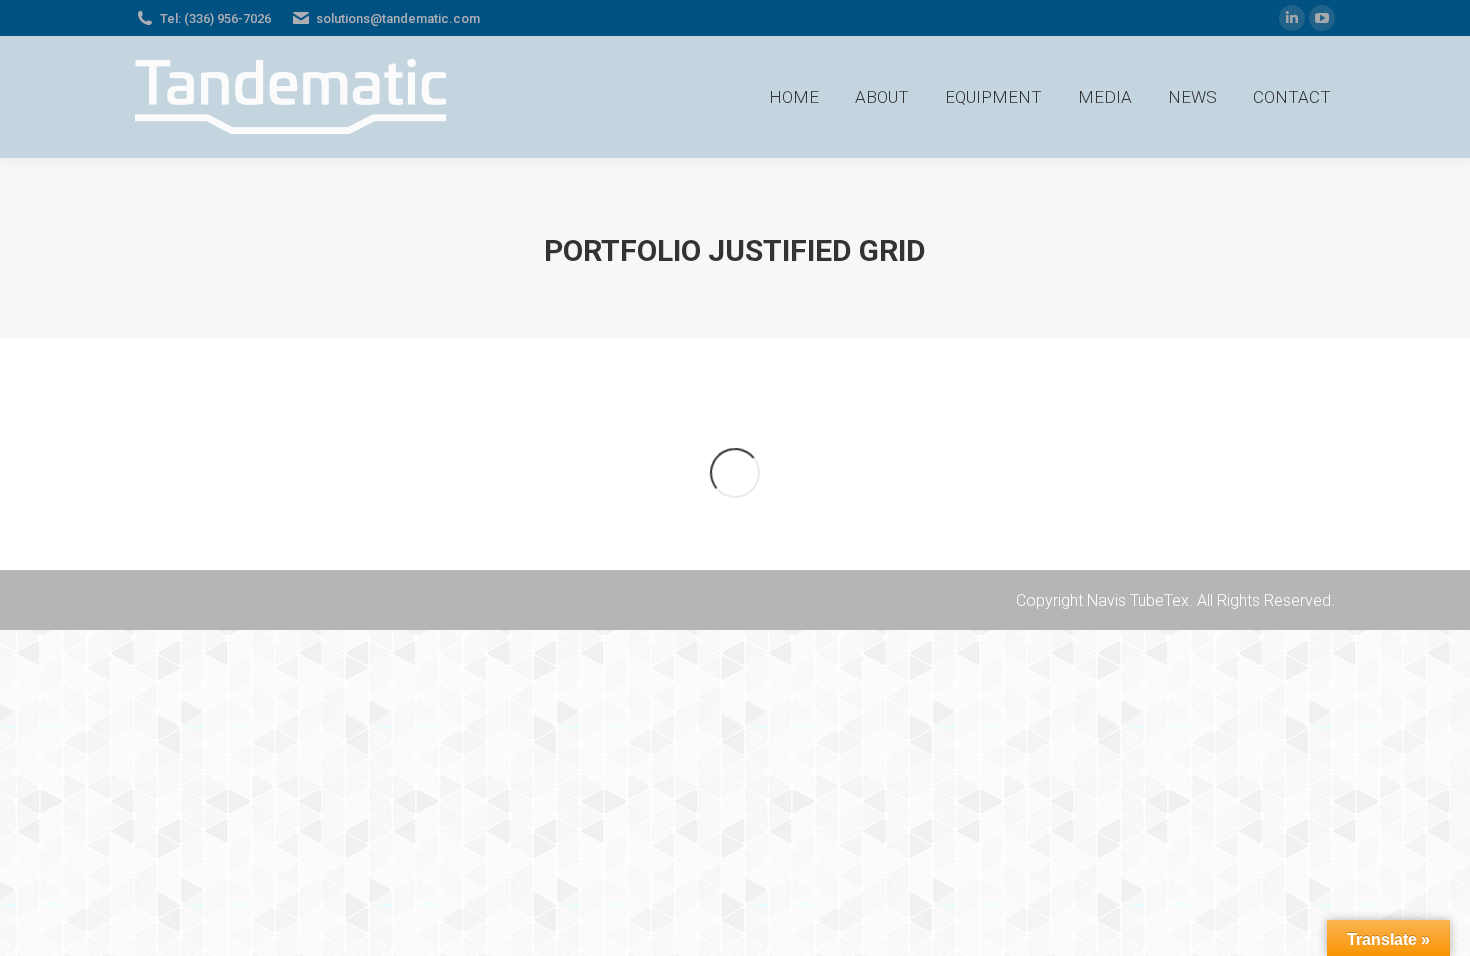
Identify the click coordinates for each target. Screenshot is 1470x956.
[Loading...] (735, 473)
